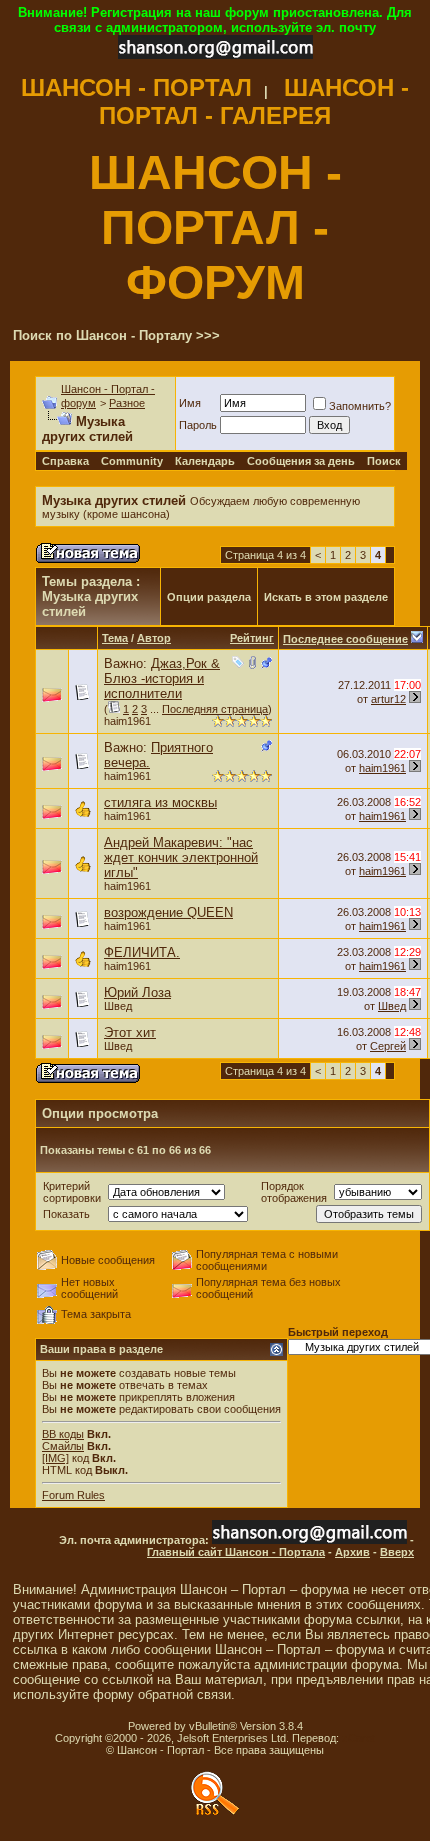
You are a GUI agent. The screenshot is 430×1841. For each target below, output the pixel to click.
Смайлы (63, 1446)
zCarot (358, 1738)
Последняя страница (215, 709)
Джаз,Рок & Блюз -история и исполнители (162, 678)
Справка (65, 461)
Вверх (397, 1552)
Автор (154, 638)
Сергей (388, 1046)
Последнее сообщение (345, 639)
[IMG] (55, 1458)
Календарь (205, 461)
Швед (118, 1006)
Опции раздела (209, 597)
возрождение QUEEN (168, 912)
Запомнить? (360, 406)
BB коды (63, 1434)
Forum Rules (73, 1495)
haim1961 (127, 721)
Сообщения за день (301, 461)
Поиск (384, 461)
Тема (115, 638)
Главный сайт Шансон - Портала (236, 1552)
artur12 (388, 699)
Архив (352, 1552)
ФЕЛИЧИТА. (142, 952)
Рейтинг (252, 638)
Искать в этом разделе (326, 597)
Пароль (198, 425)
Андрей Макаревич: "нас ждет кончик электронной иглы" (181, 857)
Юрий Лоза (137, 992)
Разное (127, 403)
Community (132, 461)
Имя (190, 403)
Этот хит (130, 1032)
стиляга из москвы (160, 802)
